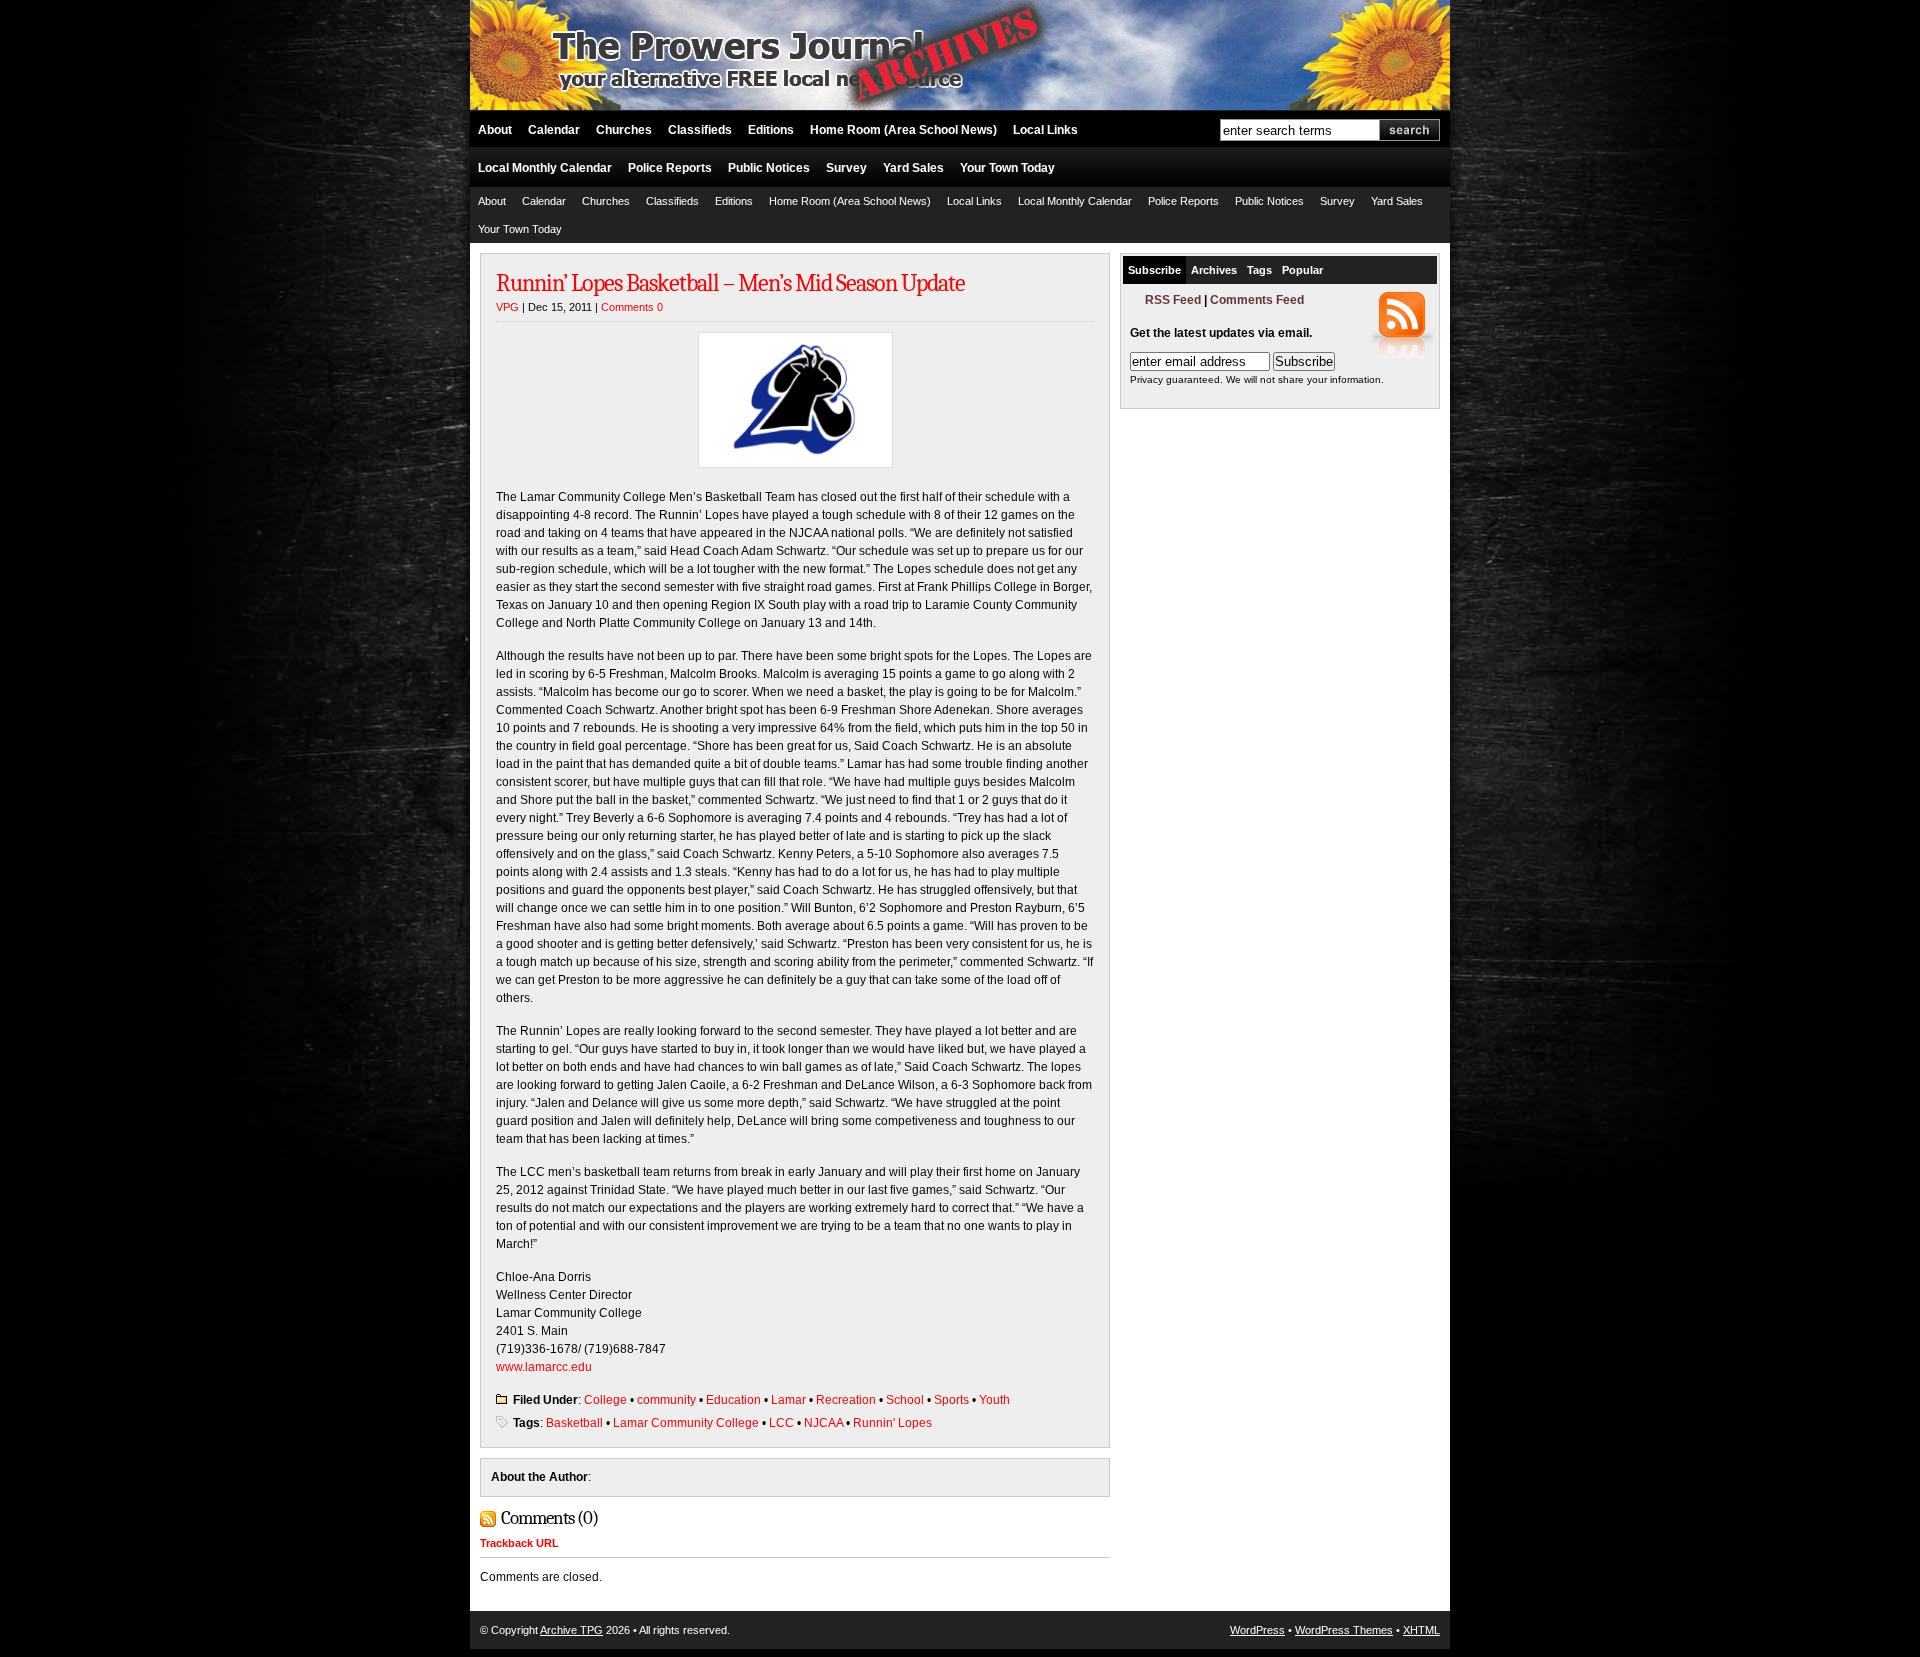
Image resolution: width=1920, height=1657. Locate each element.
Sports (951, 1400)
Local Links (1045, 130)
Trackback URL (519, 1543)
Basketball (574, 1423)
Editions (771, 130)
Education (733, 1400)
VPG (507, 307)
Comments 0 (632, 307)
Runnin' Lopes (892, 1423)
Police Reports (670, 168)
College (605, 1400)
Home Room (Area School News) (903, 130)
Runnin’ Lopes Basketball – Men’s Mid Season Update (730, 283)
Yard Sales (913, 168)
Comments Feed (1257, 300)
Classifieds (700, 130)
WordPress (1257, 1630)
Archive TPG (571, 1630)
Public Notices (769, 168)
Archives (1214, 270)
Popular (1302, 270)
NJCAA (823, 1423)
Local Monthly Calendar (545, 168)
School (905, 1400)
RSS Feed (1173, 300)
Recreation (846, 1400)
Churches (624, 130)
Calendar (554, 130)
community (666, 1400)
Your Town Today (1007, 168)
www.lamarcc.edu (544, 1367)
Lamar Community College (686, 1423)
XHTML (1421, 1630)
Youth (994, 1400)
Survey (846, 168)
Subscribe (1154, 270)
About (495, 130)
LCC (781, 1423)
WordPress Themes (1344, 1630)
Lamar (788, 1400)
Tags (1259, 270)
